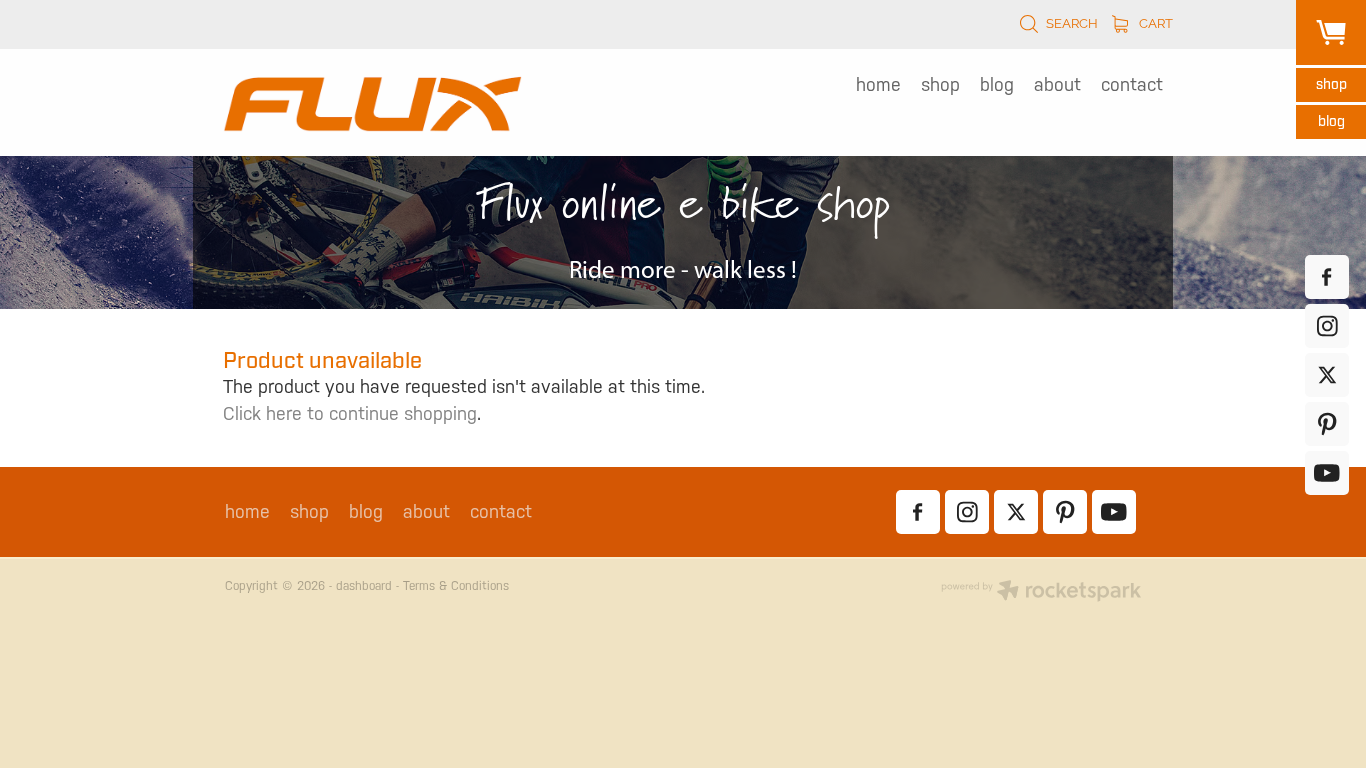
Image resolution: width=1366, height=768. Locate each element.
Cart (1154, 22)
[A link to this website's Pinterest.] (1327, 424)
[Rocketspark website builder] (1041, 592)
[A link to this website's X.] (1327, 375)
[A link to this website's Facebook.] (1327, 277)
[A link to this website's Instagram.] (1327, 326)
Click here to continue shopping (350, 413)
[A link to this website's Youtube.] (1327, 473)
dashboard (364, 586)
